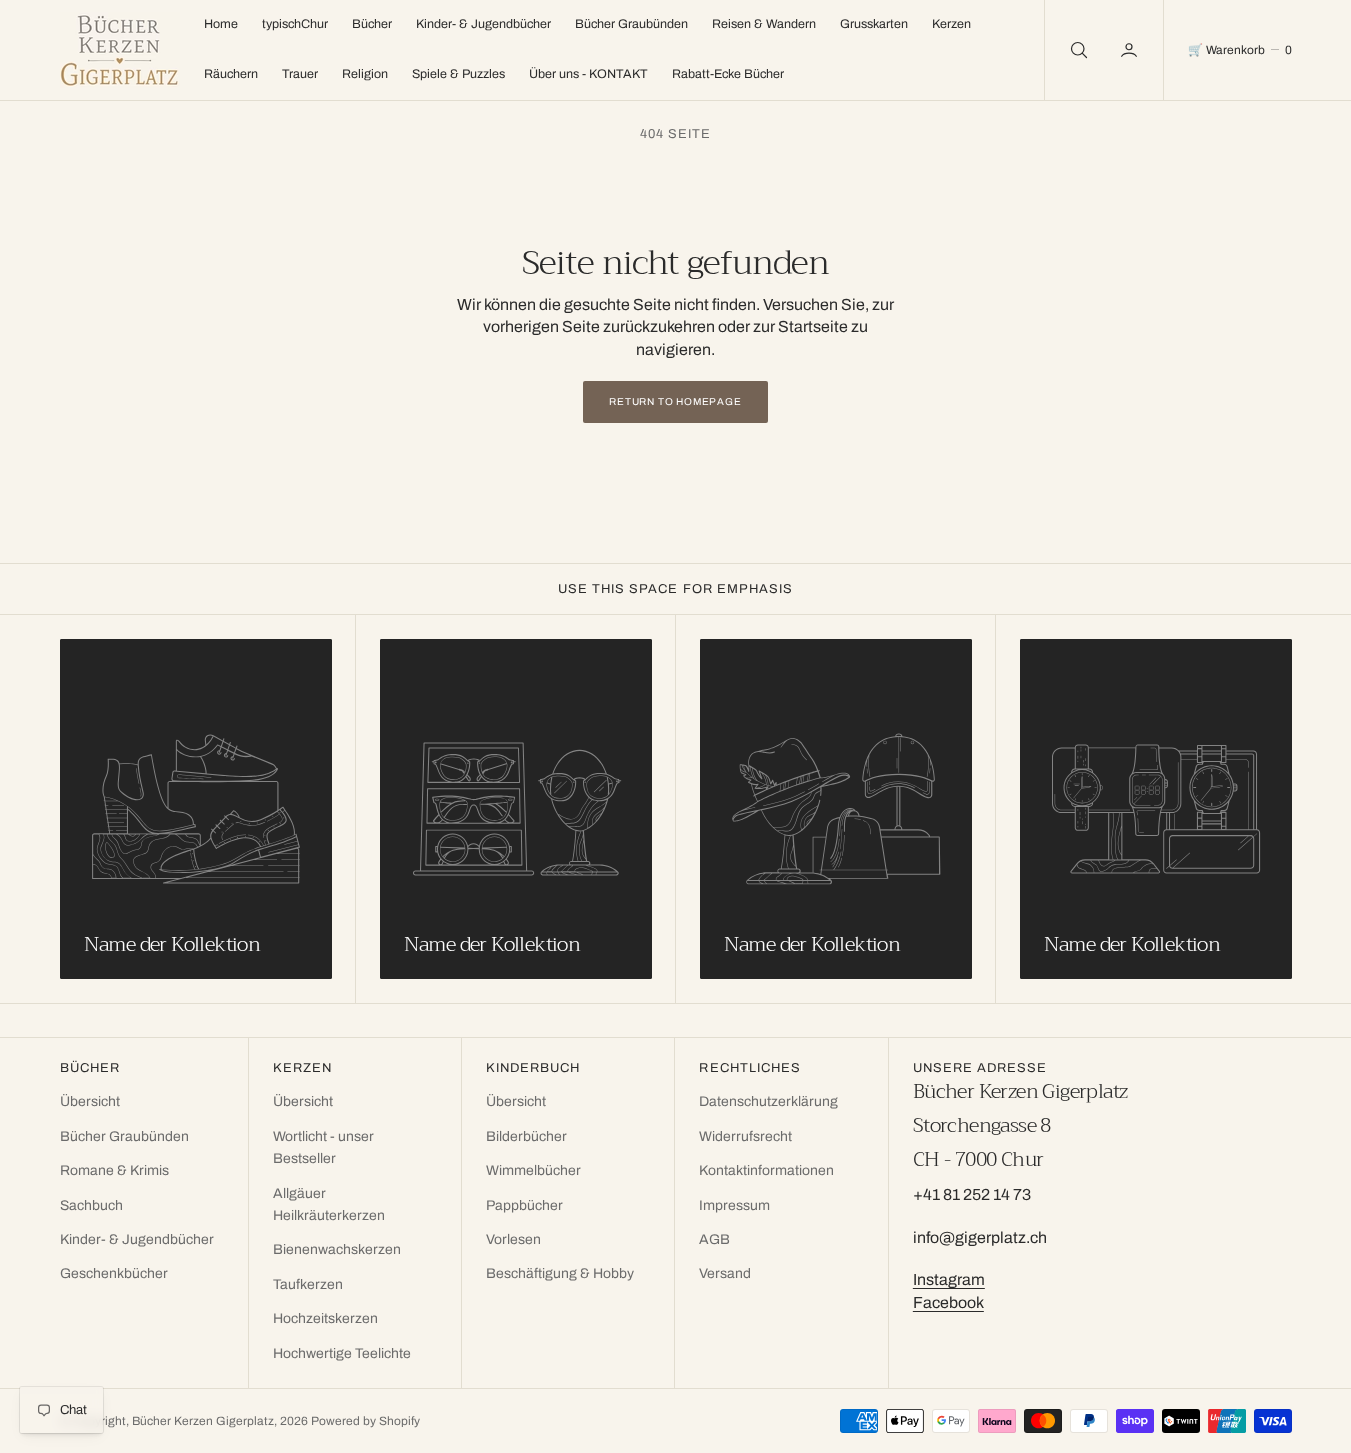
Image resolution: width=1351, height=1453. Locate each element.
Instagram (949, 1279)
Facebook (948, 1302)
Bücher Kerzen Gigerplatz (203, 1421)
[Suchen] (1077, 50)
